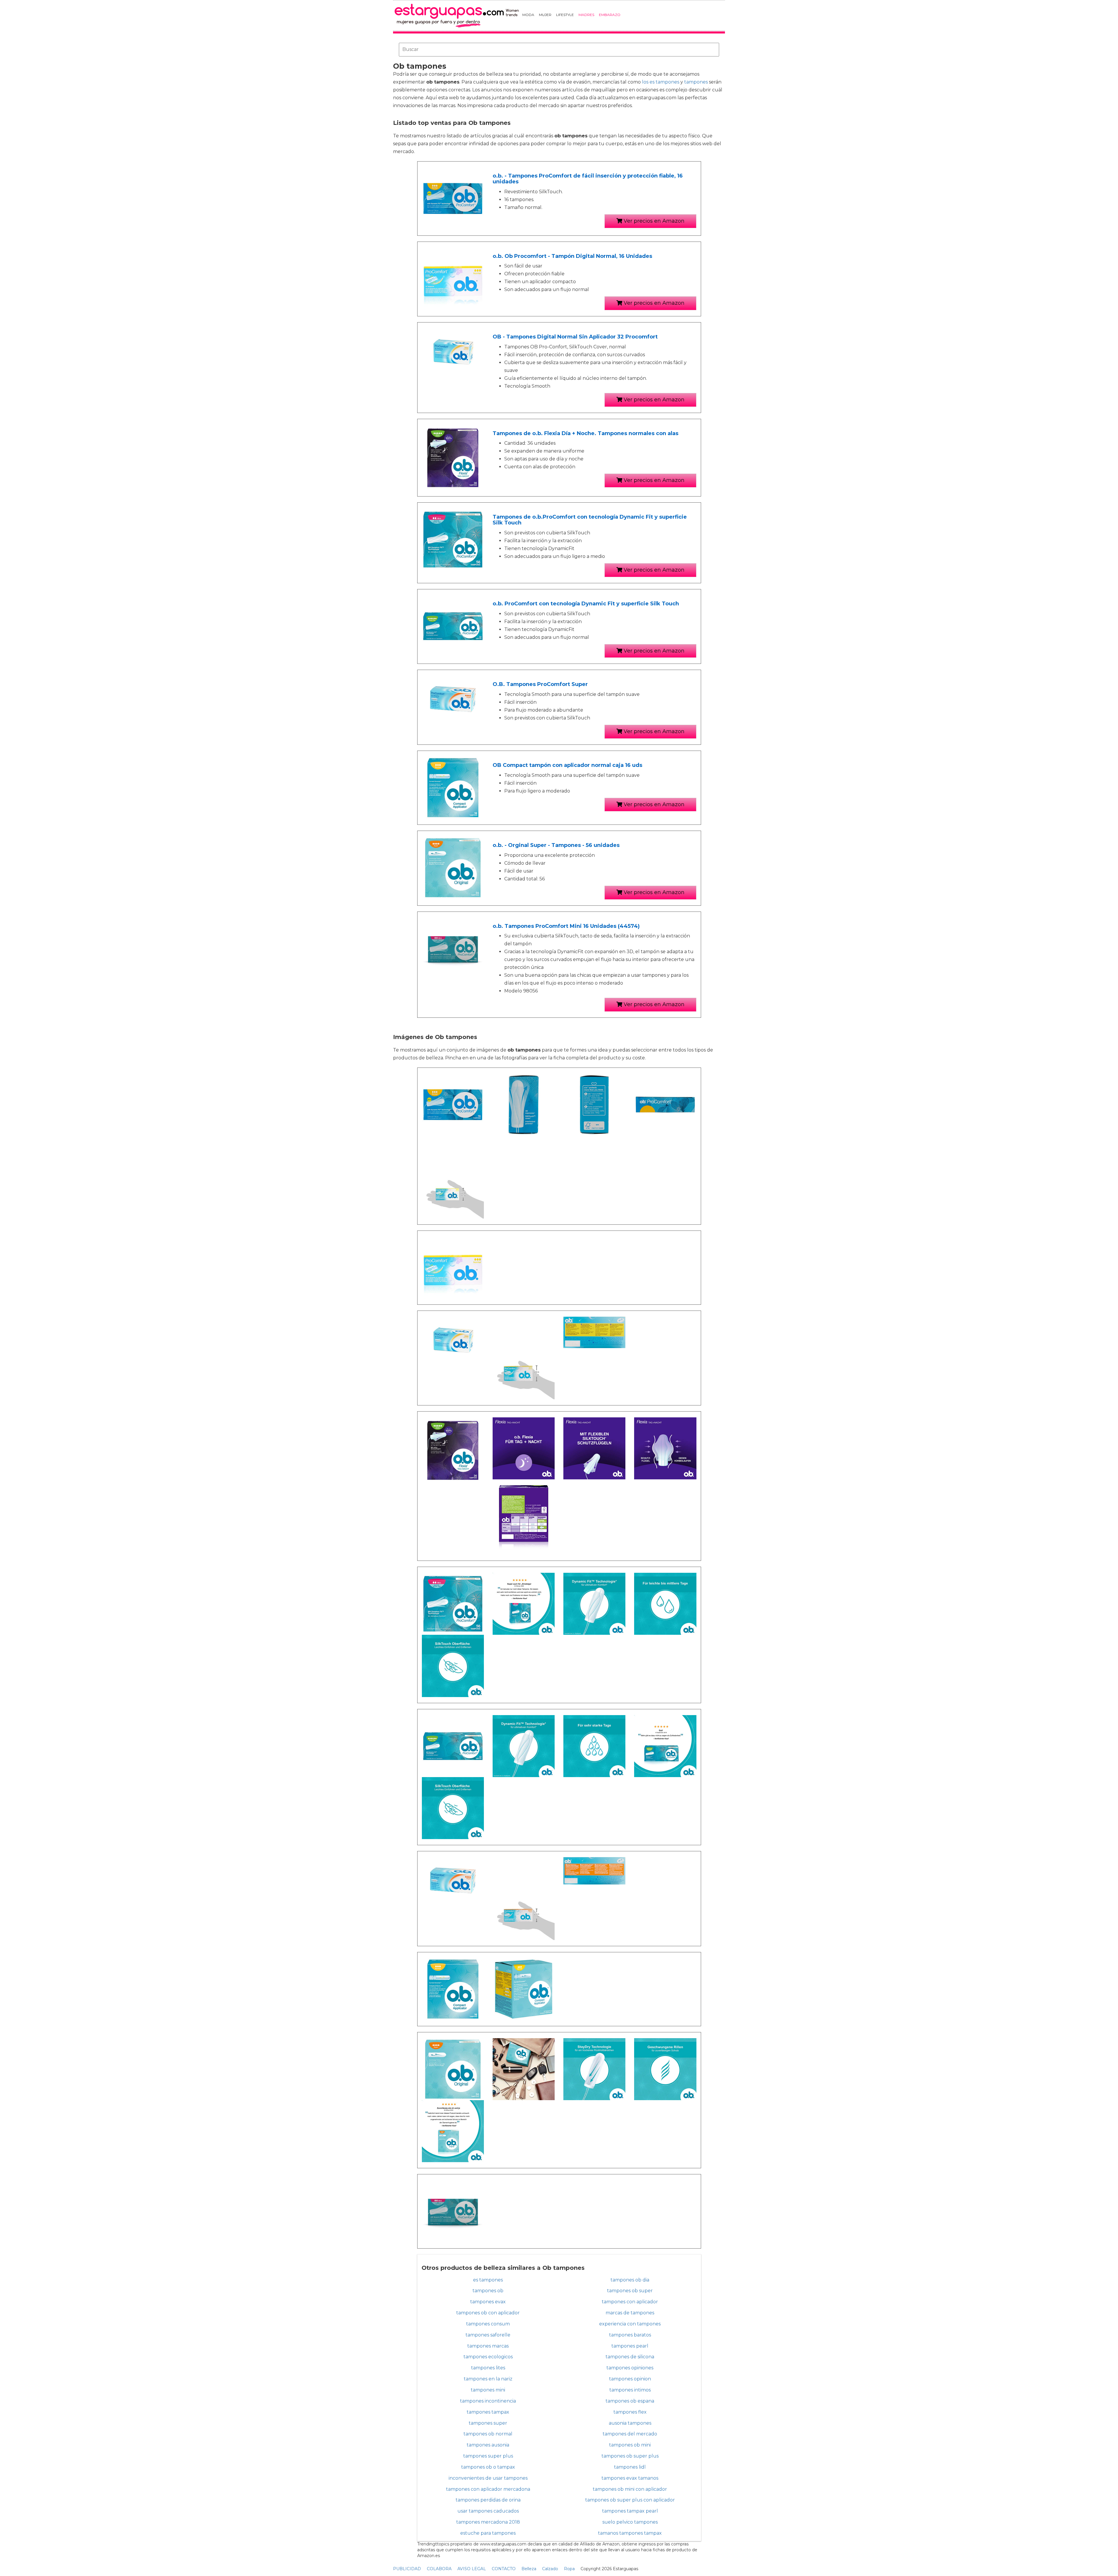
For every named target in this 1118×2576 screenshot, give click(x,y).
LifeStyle (565, 15)
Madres (586, 15)
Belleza (529, 2569)
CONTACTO (504, 2569)
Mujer (545, 15)
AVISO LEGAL (472, 2569)
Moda (528, 15)
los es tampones (661, 82)
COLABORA (439, 2569)
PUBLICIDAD (407, 2569)
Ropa (569, 2569)
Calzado (550, 2569)
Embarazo (610, 15)
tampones (696, 82)
